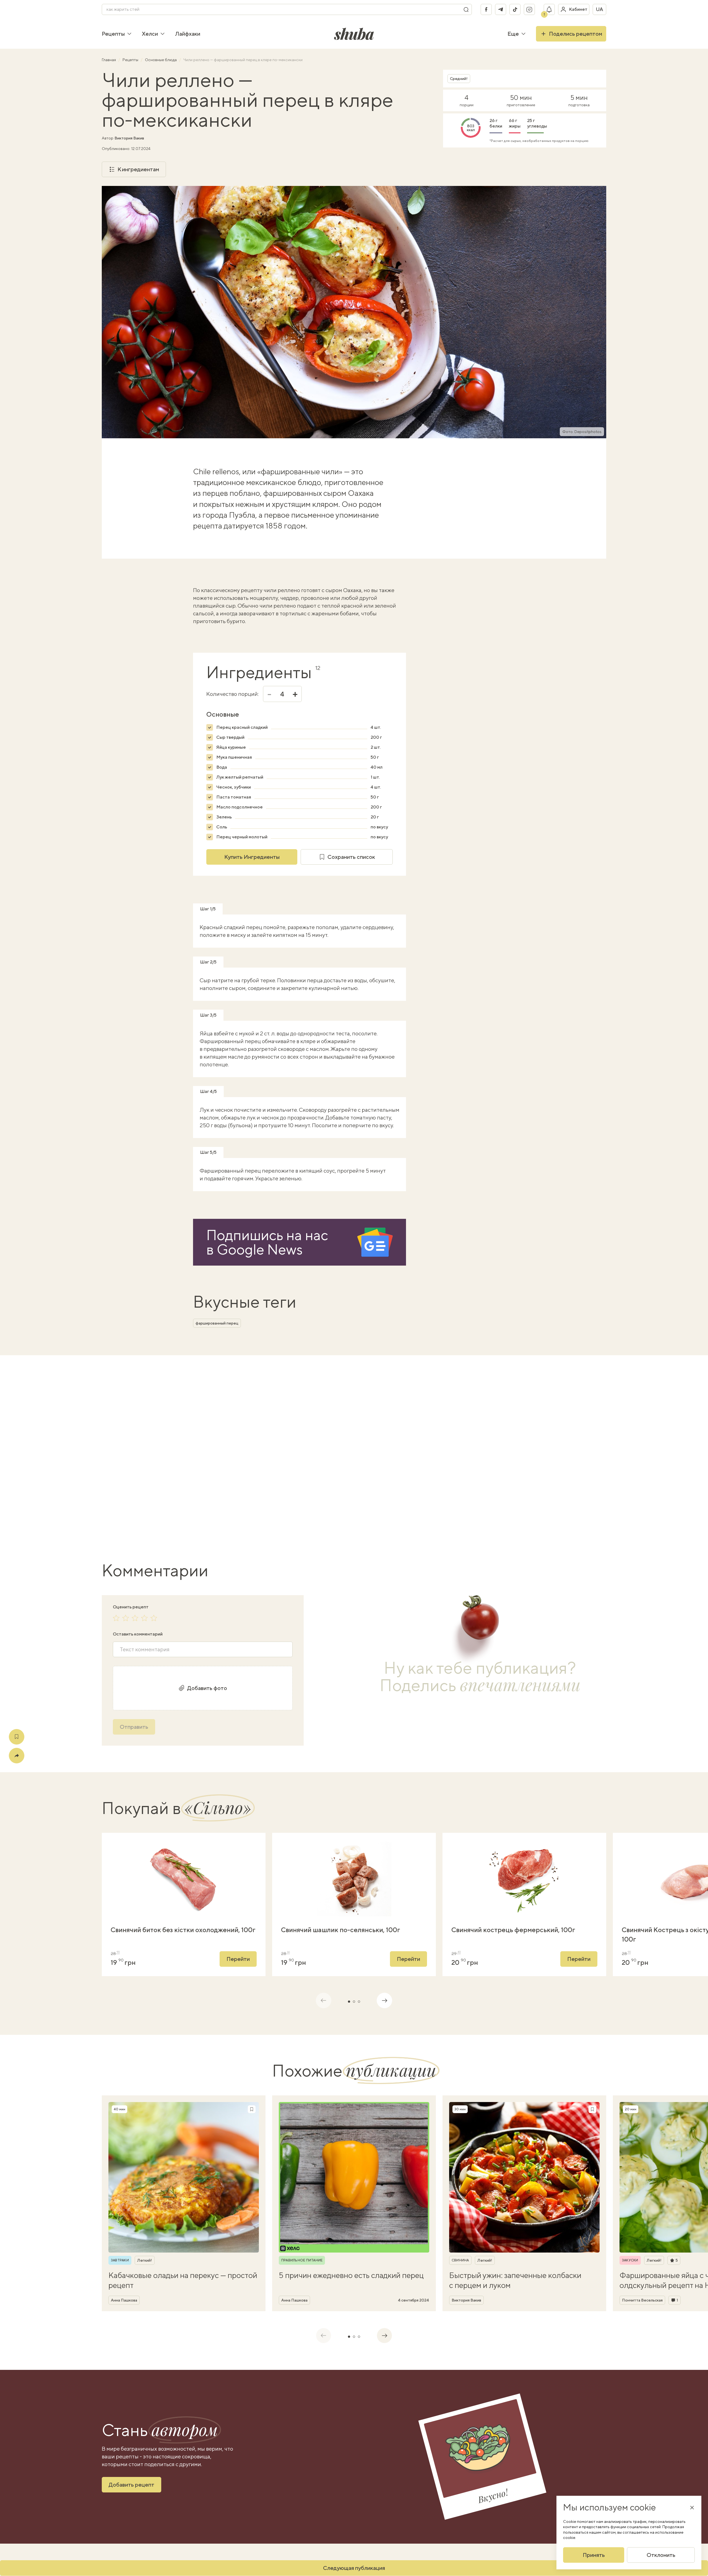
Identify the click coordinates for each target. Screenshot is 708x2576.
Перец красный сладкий (242, 727)
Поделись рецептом (576, 34)
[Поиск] (466, 9)
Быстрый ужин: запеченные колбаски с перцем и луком (515, 2280)
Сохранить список (351, 857)
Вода (222, 767)
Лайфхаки (188, 34)
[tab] (349, 2002)
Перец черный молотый (242, 837)
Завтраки (120, 2260)
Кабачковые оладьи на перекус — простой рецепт (183, 2280)
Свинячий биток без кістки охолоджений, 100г (183, 1930)
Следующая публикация (354, 2568)
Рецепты (113, 34)
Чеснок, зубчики (234, 787)
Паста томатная (234, 797)
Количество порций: (232, 694)
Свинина (460, 2260)
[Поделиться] (17, 1756)
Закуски (630, 2260)
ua (599, 9)
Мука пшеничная (234, 757)
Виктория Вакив (129, 138)
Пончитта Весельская (642, 2300)
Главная (109, 60)
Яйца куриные (231, 747)
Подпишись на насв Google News (267, 1242)
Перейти (238, 1959)
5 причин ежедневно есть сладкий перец (351, 2275)
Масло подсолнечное (240, 807)
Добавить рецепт (132, 2485)
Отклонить (661, 2555)
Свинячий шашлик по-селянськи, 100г (341, 1930)
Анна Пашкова (124, 2300)
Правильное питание (302, 2260)
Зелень (224, 817)
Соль (222, 827)
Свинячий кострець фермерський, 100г (513, 1930)
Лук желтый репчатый (240, 777)
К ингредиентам (138, 169)
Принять (594, 2555)
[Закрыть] (692, 2507)
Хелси (150, 34)
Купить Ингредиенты (252, 857)
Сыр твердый (230, 737)
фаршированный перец (217, 1323)
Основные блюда (161, 60)
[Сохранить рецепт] (17, 1737)
